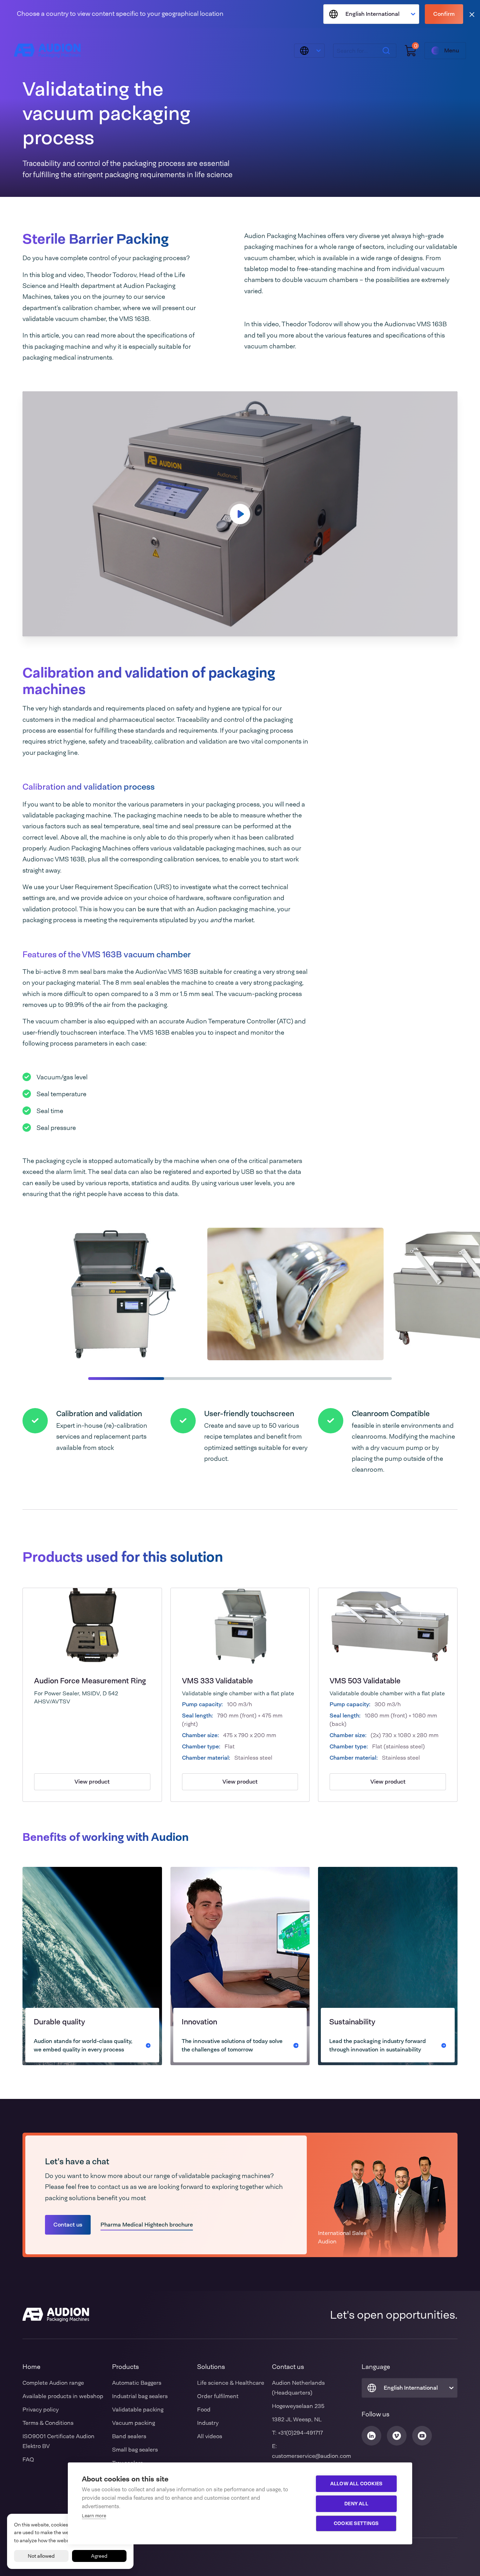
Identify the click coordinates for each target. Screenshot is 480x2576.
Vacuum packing (134, 2423)
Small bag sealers (135, 2450)
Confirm (444, 14)
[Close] (472, 14)
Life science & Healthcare (231, 2383)
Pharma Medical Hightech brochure (147, 2225)
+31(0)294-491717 (300, 2433)
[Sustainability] (388, 1966)
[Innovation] (240, 1966)
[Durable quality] (92, 1966)
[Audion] (47, 51)
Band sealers (129, 2436)
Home (31, 2367)
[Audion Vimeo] (397, 2436)
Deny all (356, 2504)
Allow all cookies (356, 2484)
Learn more (94, 2516)
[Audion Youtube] (422, 2436)
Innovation (199, 2022)
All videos (210, 2436)
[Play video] (240, 514)
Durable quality (59, 2022)
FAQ (28, 2459)
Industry (208, 2423)
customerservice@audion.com (312, 2456)
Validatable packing (138, 2410)
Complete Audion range (53, 2383)
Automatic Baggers (137, 2383)
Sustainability (352, 2022)
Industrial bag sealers (140, 2396)
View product (92, 1782)
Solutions (211, 2367)
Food (204, 2410)
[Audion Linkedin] (371, 2436)
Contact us (68, 2225)
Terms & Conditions (48, 2423)
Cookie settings (356, 2523)
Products (125, 2367)
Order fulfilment (218, 2396)
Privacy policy (41, 2410)
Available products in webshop (63, 2396)
